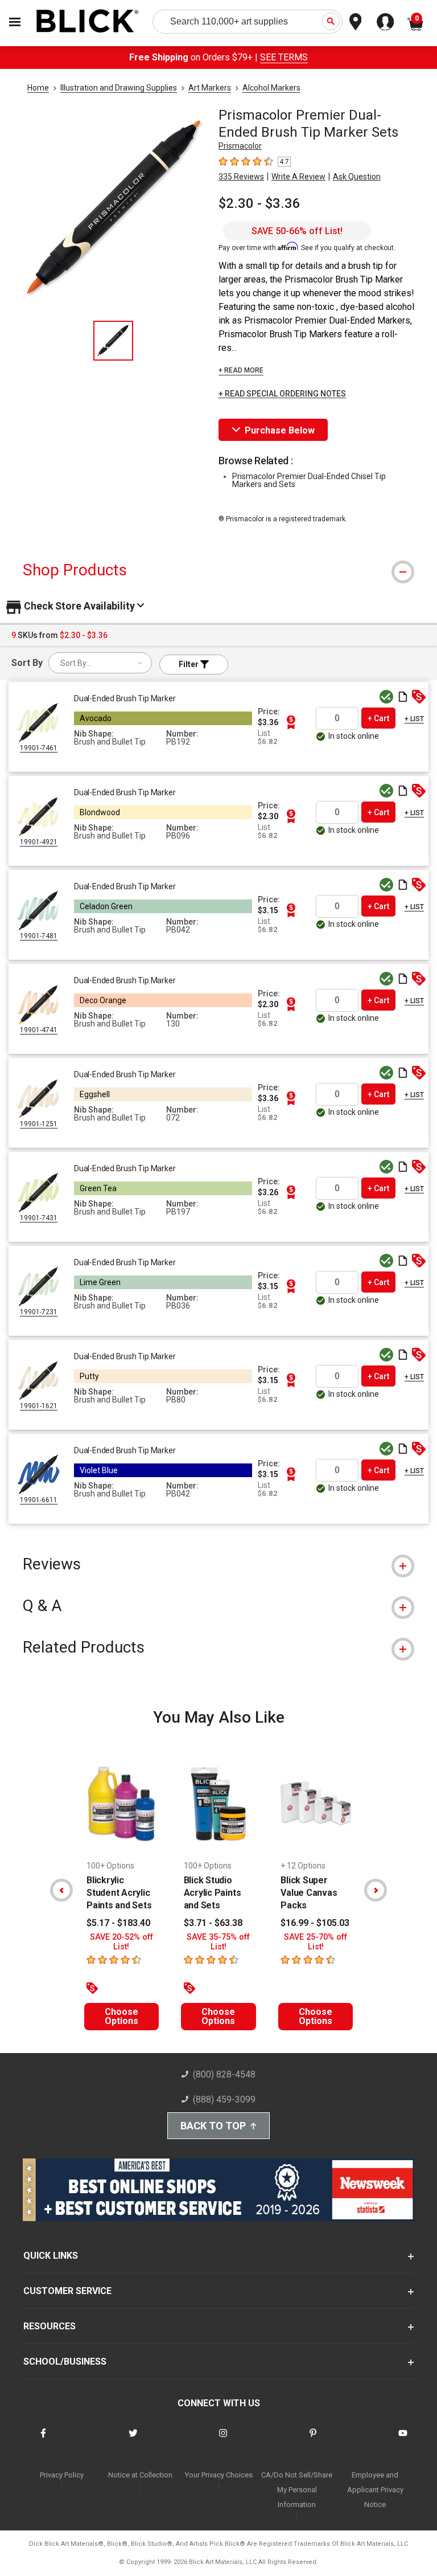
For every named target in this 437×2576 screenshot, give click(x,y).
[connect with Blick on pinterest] (313, 2440)
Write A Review (298, 177)
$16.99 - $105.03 (315, 1923)
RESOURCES (50, 2326)
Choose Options (121, 2016)
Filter (189, 664)
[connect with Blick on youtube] (403, 2440)
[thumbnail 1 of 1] (113, 341)
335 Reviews (241, 177)
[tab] (218, 570)
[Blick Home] (88, 22)
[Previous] (61, 1890)
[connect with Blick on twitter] (133, 2440)
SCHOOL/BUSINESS (65, 2362)
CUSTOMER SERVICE (67, 2291)
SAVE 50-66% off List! (297, 231)
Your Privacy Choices (219, 2475)
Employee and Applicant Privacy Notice (375, 2490)
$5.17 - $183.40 (118, 1923)
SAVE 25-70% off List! (316, 1942)
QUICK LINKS (51, 2256)
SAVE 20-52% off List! (121, 1942)
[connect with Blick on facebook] (43, 2440)
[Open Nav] (15, 22)
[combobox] (100, 663)
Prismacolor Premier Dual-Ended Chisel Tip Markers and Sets (309, 480)
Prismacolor (240, 146)
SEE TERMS (284, 57)
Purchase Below (280, 430)
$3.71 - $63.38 (213, 1923)
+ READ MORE (241, 370)
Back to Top (213, 2126)
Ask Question (357, 177)
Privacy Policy (62, 2475)
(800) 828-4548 (224, 2074)
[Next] (376, 1890)
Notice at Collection (140, 2475)
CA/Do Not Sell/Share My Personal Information (297, 2490)
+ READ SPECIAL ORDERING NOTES (282, 394)
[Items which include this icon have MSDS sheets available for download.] (403, 698)
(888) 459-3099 (224, 2099)
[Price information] (291, 722)
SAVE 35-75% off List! (218, 1942)
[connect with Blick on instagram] (223, 2440)
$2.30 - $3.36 (259, 203)
